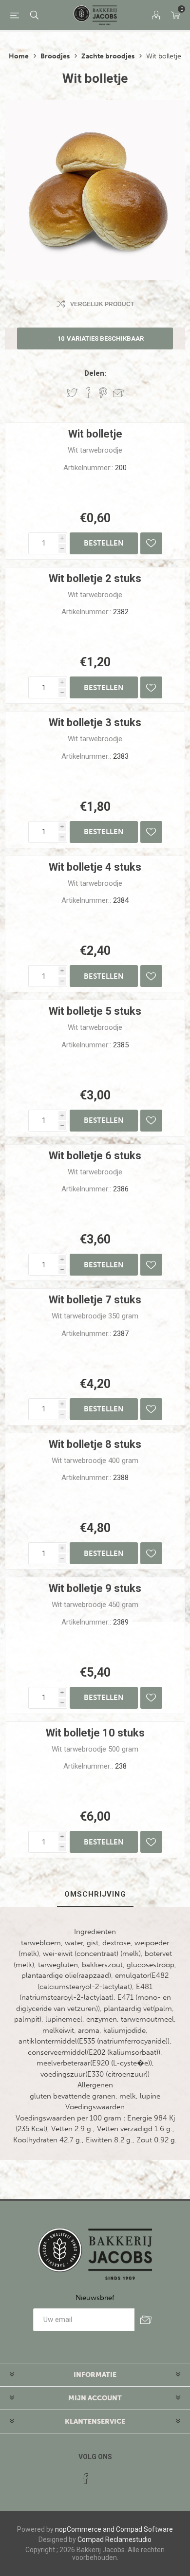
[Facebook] (86, 2479)
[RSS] (104, 2476)
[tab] (95, 1895)
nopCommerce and (85, 2529)
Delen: (95, 373)
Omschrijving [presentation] (95, 1894)
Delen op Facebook (88, 393)
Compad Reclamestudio (114, 2539)
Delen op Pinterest (103, 393)
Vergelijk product (102, 304)
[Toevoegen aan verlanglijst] (151, 543)
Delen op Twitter (72, 393)
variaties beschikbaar (101, 338)
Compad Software (144, 2529)
